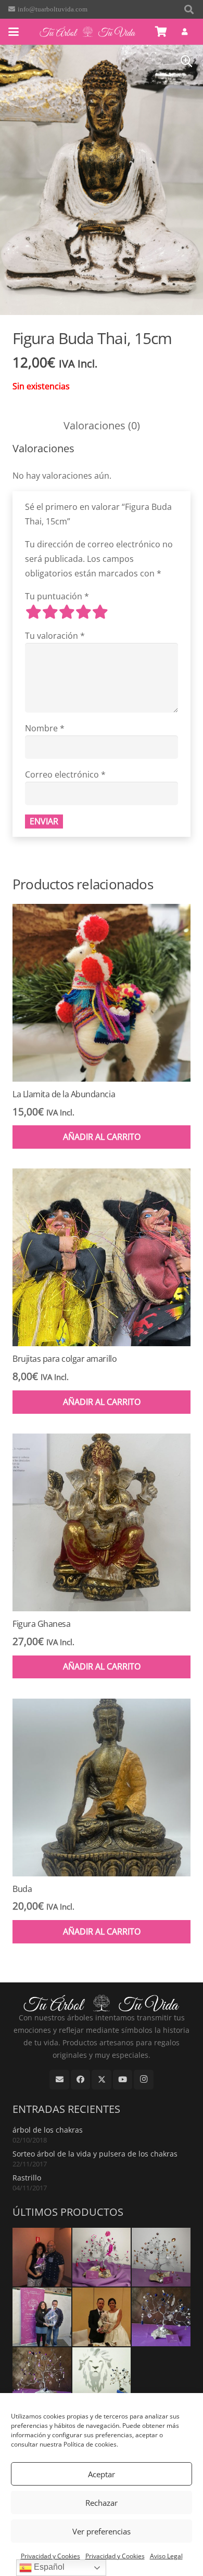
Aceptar (102, 2474)
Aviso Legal (166, 2556)
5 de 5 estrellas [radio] (100, 612)
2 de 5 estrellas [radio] (50, 612)
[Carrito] (161, 32)
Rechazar (102, 2503)
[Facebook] (81, 2080)
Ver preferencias (102, 2531)
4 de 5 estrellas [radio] (83, 612)
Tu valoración (55, 636)
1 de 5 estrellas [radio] (33, 612)
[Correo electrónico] (59, 2080)
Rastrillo (27, 2178)
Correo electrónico (65, 774)
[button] (189, 9)
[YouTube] (123, 2080)
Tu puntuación (57, 596)
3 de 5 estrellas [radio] (67, 612)
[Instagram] (144, 2080)
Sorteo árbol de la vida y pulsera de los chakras (95, 2154)
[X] (102, 2080)
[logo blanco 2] (88, 32)
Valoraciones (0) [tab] (102, 425)
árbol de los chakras (48, 2130)
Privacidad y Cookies (50, 2556)
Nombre (45, 728)
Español (48, 2567)
